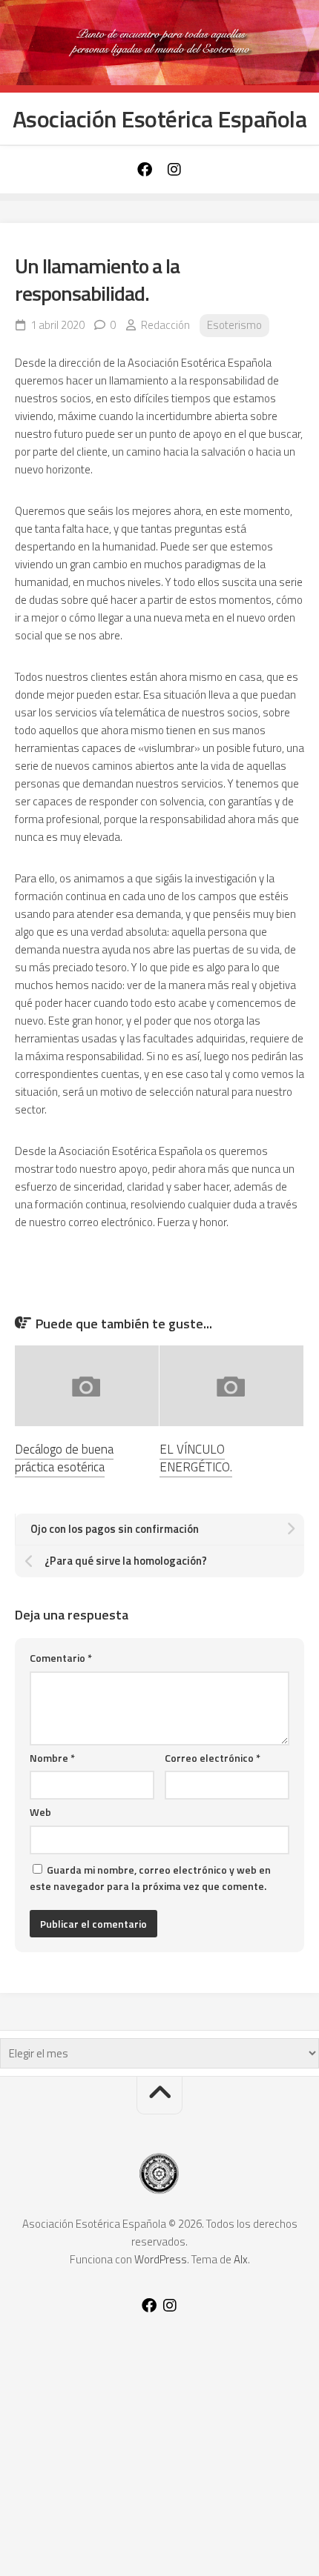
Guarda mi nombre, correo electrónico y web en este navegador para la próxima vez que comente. (150, 1878)
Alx (241, 2259)
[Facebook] (145, 170)
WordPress (161, 2259)
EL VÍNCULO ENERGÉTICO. (196, 1458)
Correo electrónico (213, 1758)
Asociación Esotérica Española (160, 119)
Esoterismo (234, 325)
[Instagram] (174, 170)
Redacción (165, 325)
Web (40, 1812)
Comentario (61, 1658)
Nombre (52, 1758)
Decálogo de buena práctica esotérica (64, 1458)
